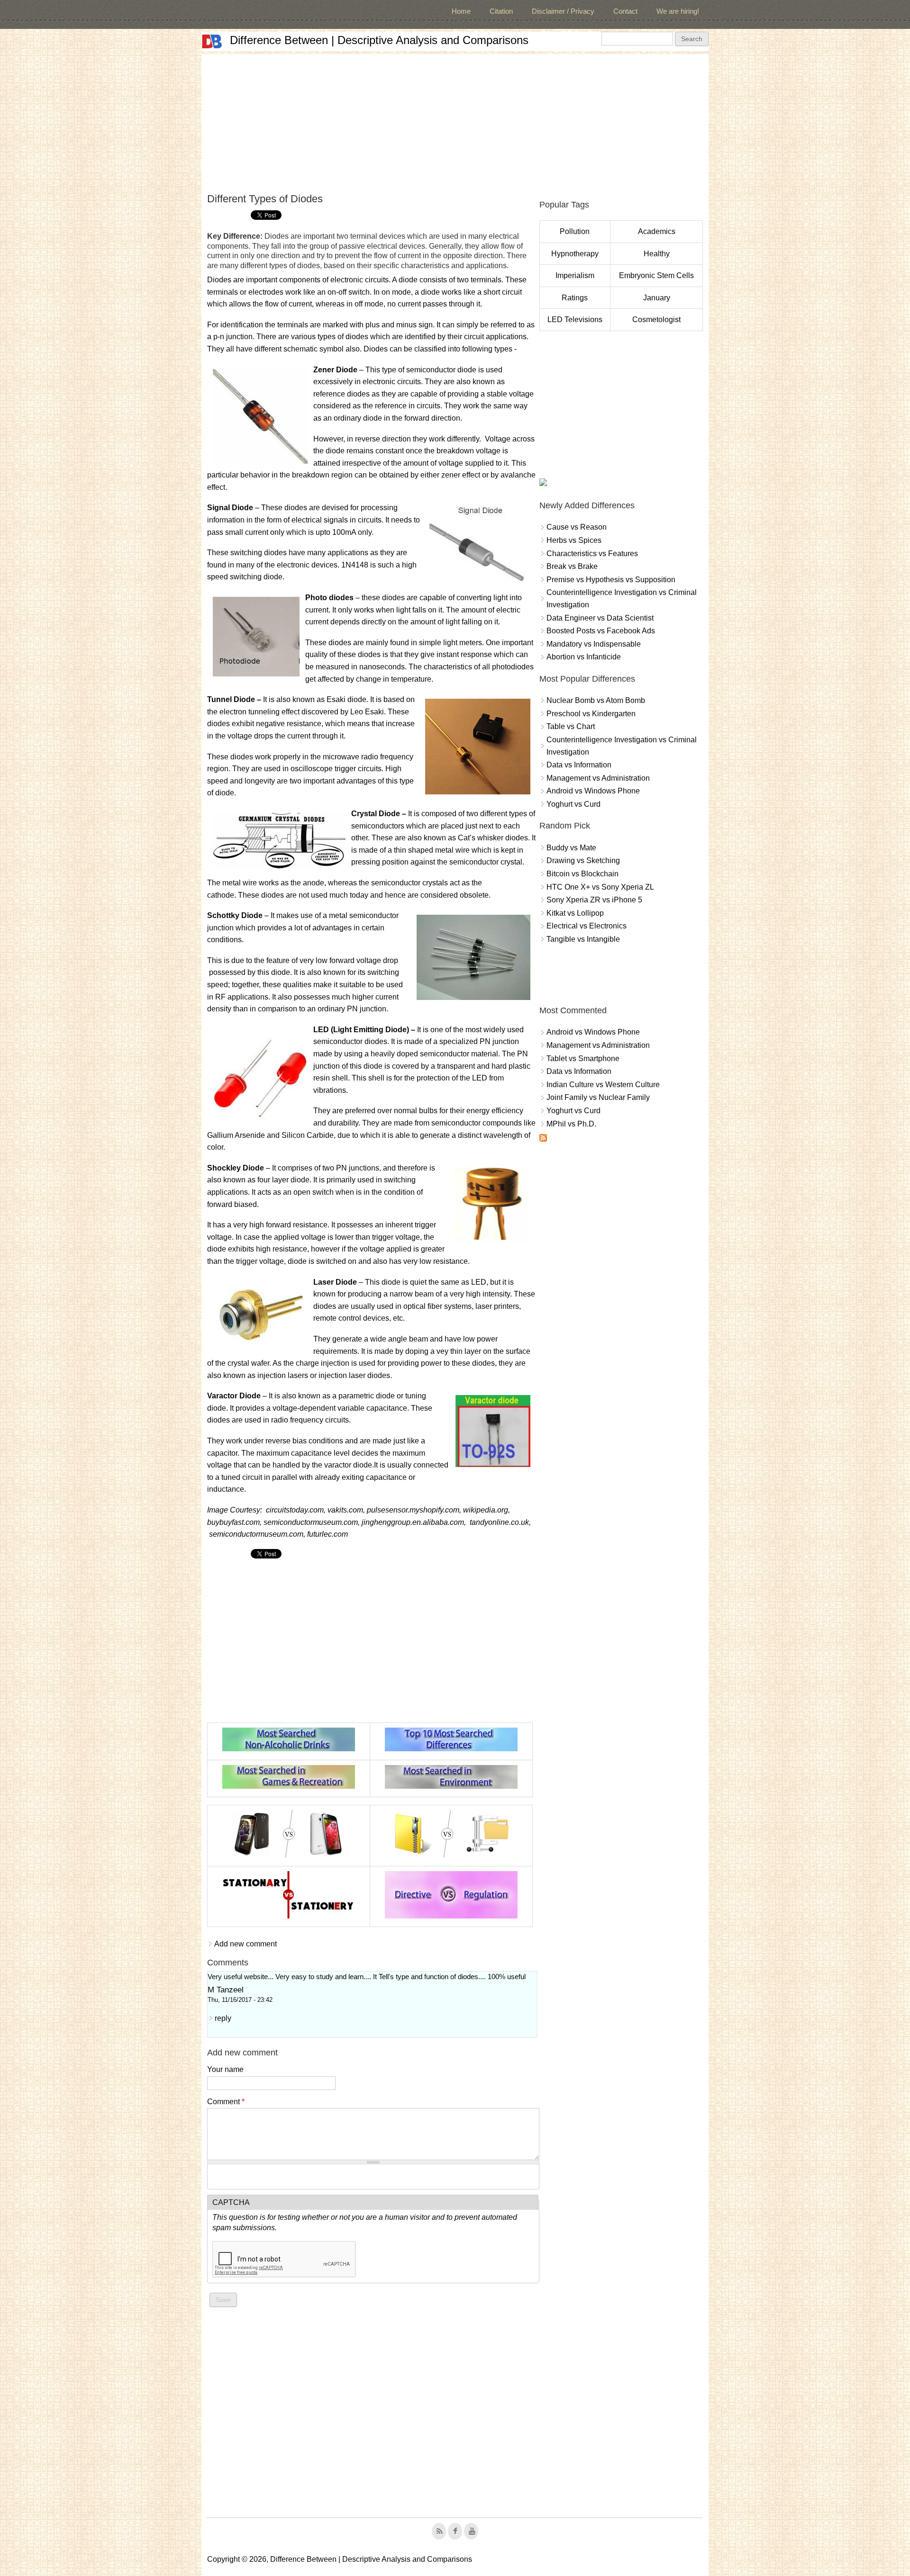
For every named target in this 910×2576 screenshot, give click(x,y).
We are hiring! (678, 11)
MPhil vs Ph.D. (571, 1124)
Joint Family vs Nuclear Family (598, 1097)
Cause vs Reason (577, 527)
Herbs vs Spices (574, 540)
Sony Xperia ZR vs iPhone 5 (594, 900)
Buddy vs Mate (571, 848)
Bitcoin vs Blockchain (582, 874)
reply (223, 2018)
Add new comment (246, 1944)
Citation (501, 11)
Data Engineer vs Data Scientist (600, 618)
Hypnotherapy (575, 254)
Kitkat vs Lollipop (575, 913)
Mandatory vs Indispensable (594, 644)
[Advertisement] (455, 120)
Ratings (575, 298)
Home (461, 11)
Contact (625, 11)
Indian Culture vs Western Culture (603, 1085)
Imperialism (575, 275)
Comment (226, 2102)
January (657, 298)
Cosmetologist (656, 320)
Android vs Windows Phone (593, 791)
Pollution (575, 231)
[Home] (212, 41)
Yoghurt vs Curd (573, 804)
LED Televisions (575, 320)
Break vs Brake (572, 566)
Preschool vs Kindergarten (591, 714)
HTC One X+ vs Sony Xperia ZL (600, 887)
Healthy (657, 254)
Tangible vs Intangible (583, 939)
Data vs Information (579, 765)
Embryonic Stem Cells (656, 275)
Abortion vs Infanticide (584, 657)
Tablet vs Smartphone (583, 1058)
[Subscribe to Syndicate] (543, 1139)
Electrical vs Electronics (587, 926)
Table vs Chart (571, 726)
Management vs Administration (598, 778)
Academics (657, 231)
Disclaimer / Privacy (563, 11)
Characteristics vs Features (592, 554)
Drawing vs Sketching (583, 860)
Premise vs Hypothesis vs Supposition (611, 580)
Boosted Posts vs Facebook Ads (601, 631)
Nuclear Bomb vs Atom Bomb (596, 700)
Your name (225, 2069)
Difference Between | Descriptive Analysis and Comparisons (379, 40)
